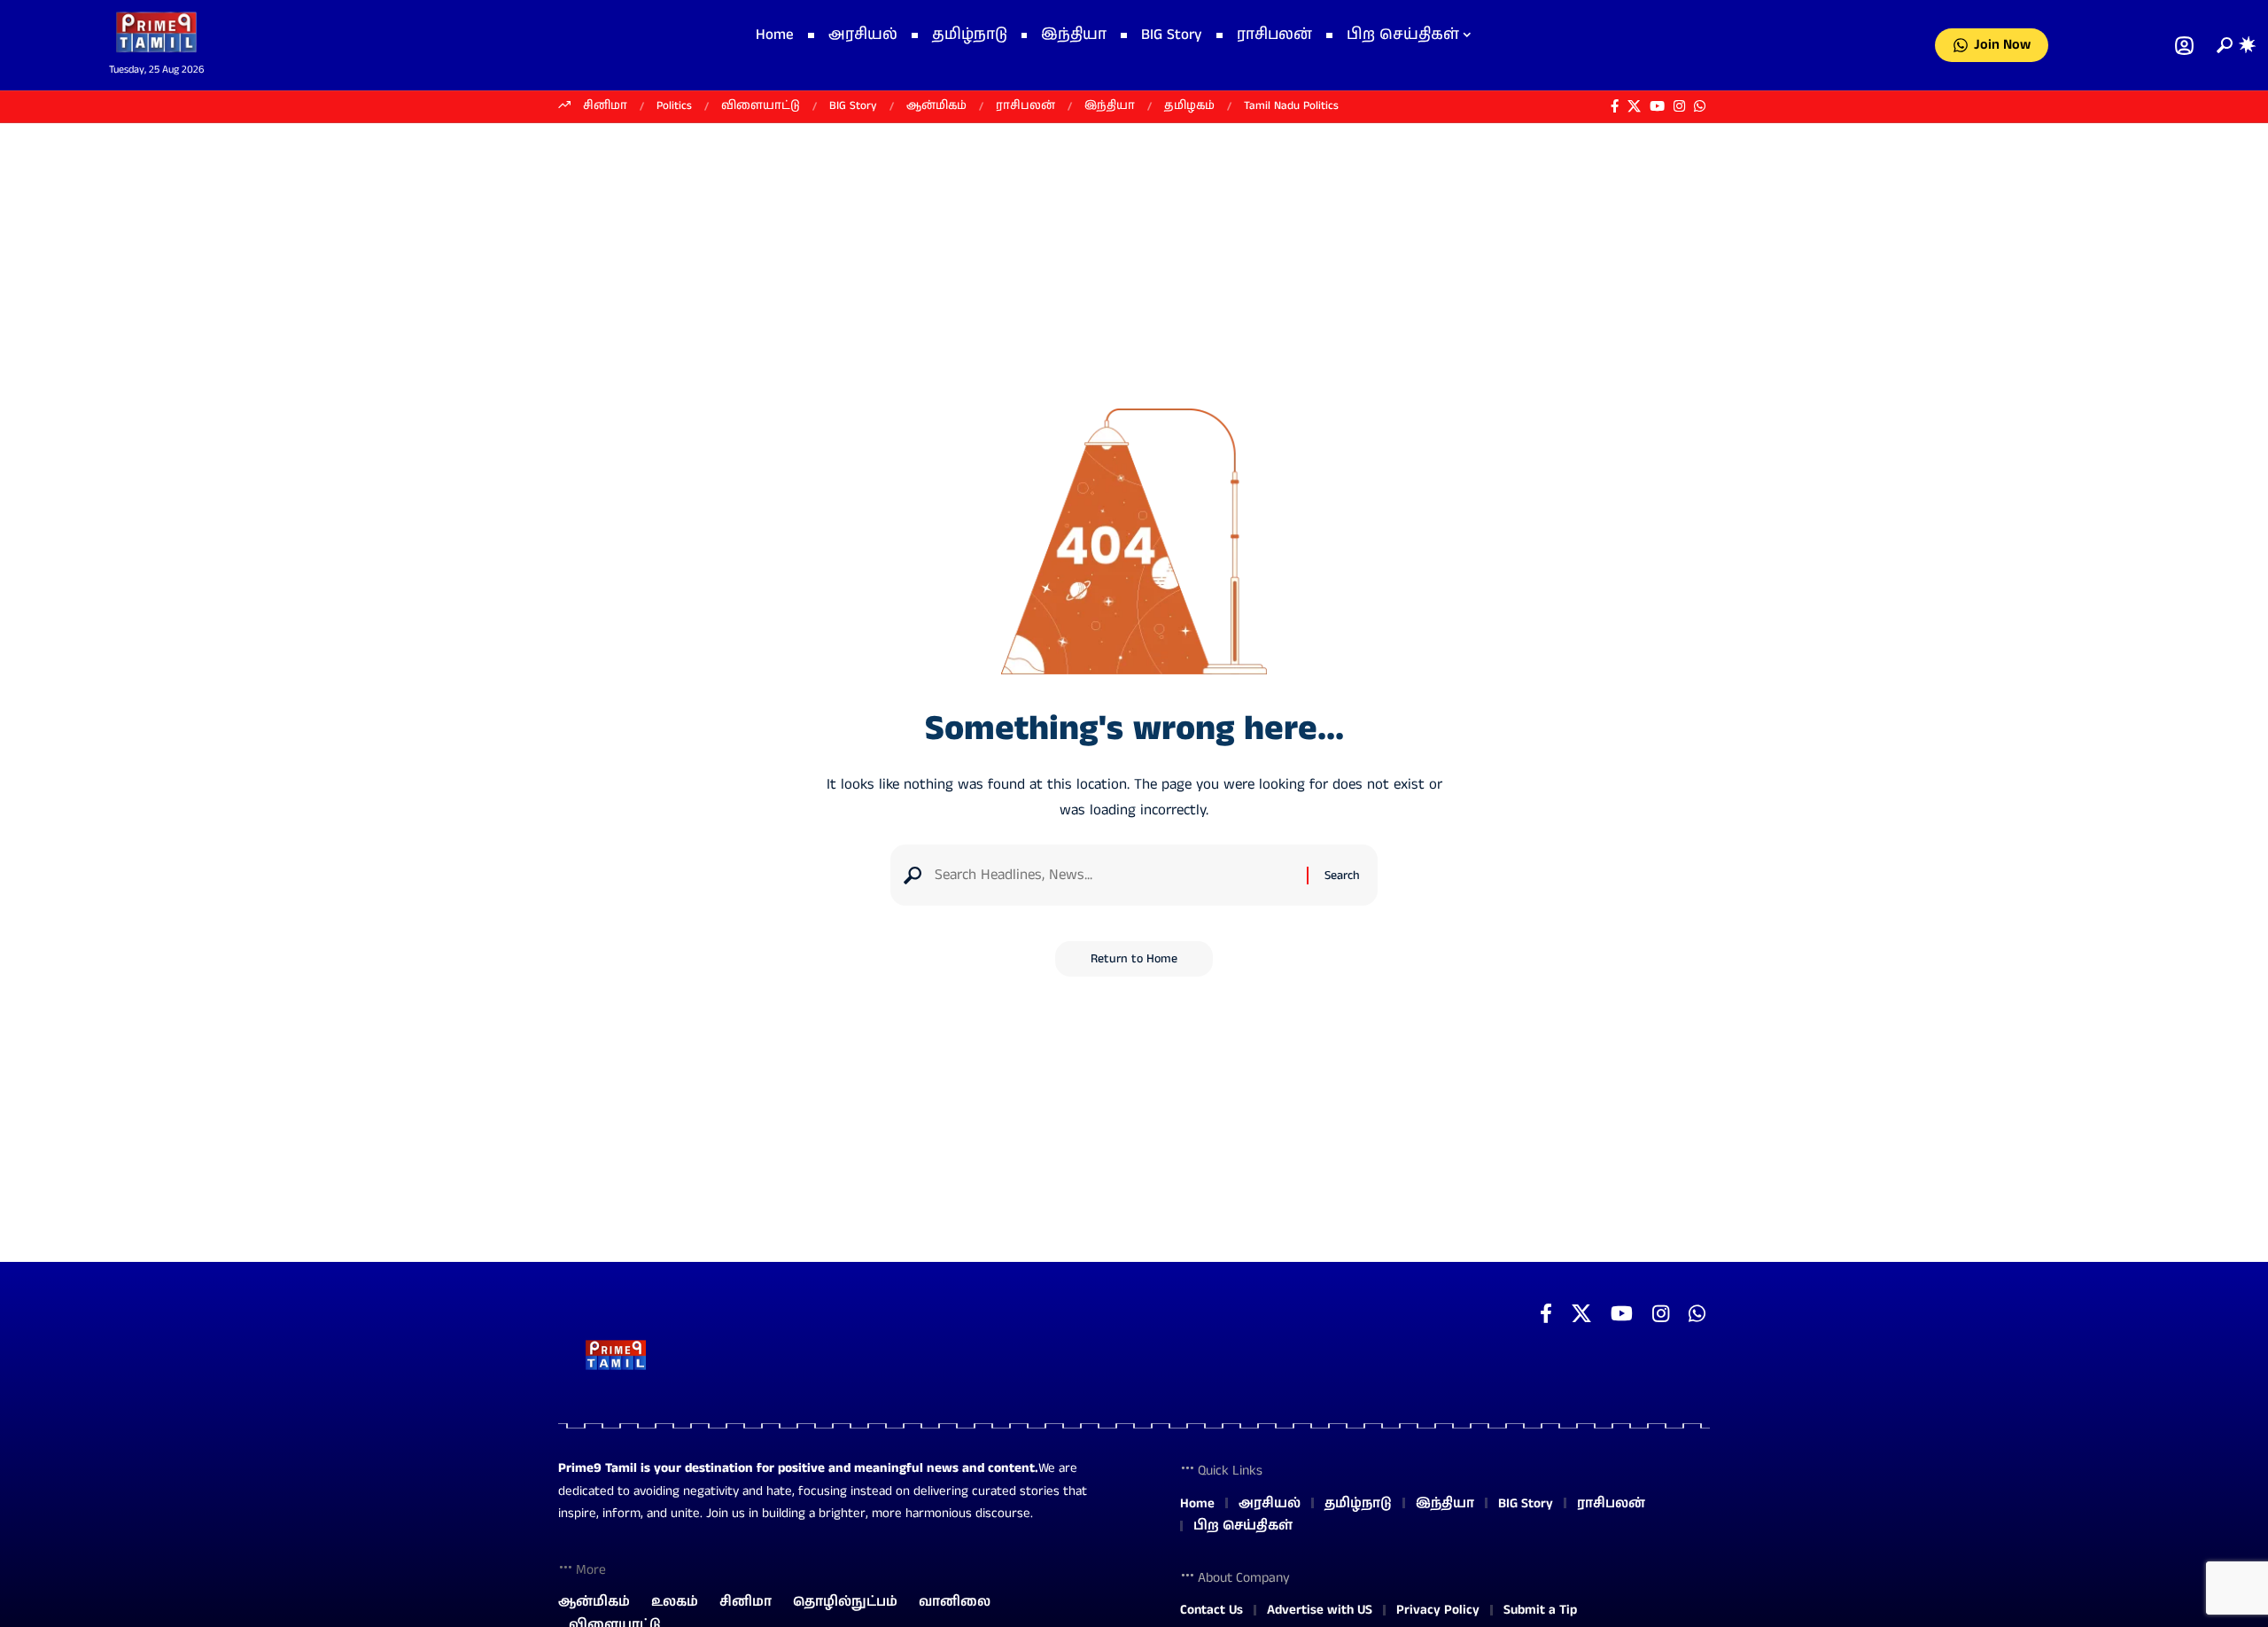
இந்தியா (1110, 106)
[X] (1634, 106)
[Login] (2184, 46)
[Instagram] (1679, 106)
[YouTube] (1657, 106)
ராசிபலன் (1025, 106)
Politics (674, 106)
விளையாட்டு (761, 106)
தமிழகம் (1189, 106)
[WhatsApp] (1700, 106)
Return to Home (1134, 959)
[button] (2221, 45)
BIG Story (853, 106)
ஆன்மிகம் (936, 106)
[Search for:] (1114, 875)
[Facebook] (1615, 106)
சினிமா (605, 106)
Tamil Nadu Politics (1291, 106)
